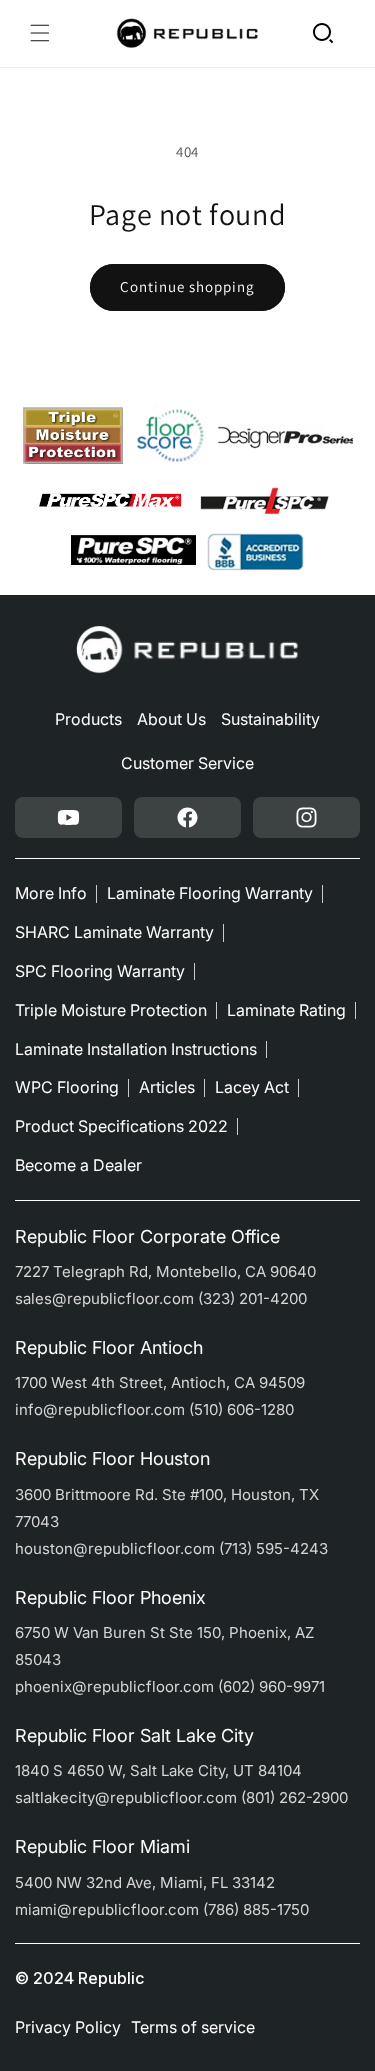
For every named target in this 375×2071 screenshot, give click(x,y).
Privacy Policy (68, 2027)
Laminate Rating (286, 1010)
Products (88, 719)
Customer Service (187, 763)
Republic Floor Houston (112, 1458)
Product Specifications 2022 (121, 1126)
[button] (40, 33)
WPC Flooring (67, 1087)
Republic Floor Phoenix (110, 1597)
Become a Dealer (78, 1165)
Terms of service (193, 2027)
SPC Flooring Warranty (100, 971)
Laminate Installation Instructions (136, 1049)
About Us (171, 719)
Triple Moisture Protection (111, 1010)
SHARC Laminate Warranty (114, 932)
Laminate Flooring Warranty (210, 893)
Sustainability (270, 719)
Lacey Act (252, 1087)
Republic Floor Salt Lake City (134, 1735)
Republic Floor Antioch (109, 1347)
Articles (167, 1087)
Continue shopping (187, 286)
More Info (51, 893)
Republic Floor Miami (102, 1846)
